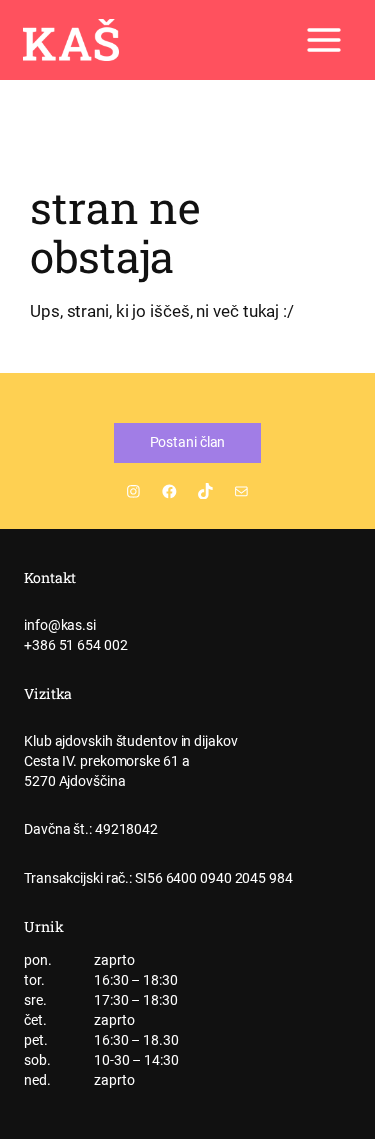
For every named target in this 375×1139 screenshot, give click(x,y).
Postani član (188, 442)
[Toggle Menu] (324, 40)
